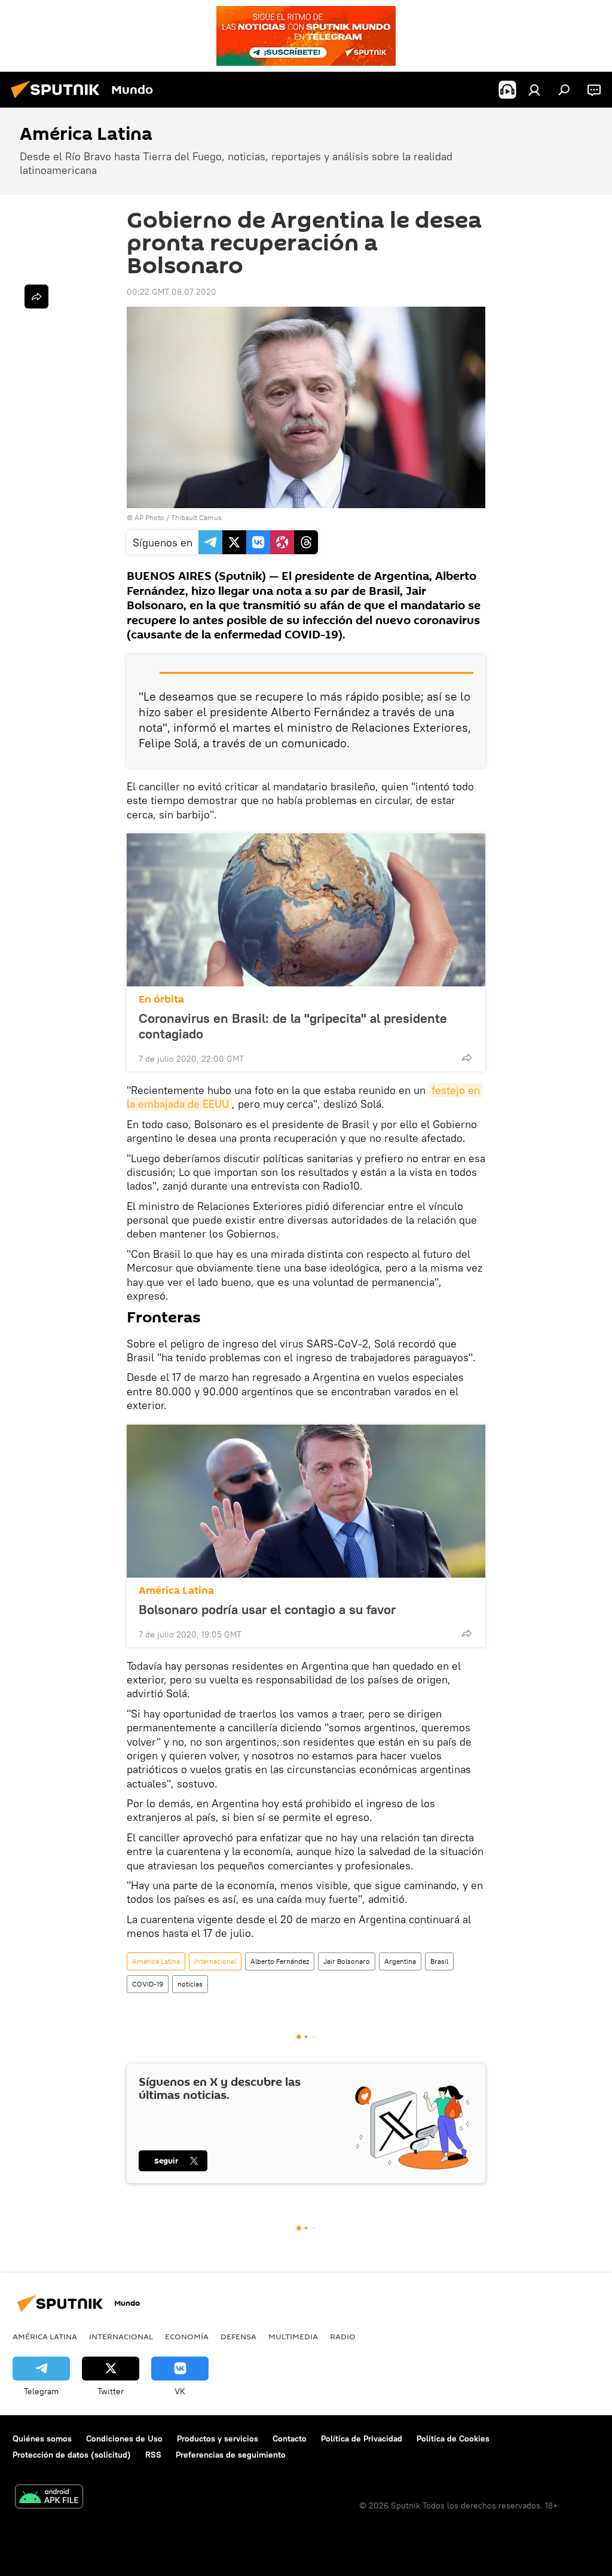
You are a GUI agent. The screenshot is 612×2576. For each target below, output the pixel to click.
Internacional (215, 1961)
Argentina (400, 1961)
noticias (190, 1984)
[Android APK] (49, 2498)
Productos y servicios (218, 2439)
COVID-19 (148, 1984)
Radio (343, 2336)
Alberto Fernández (280, 1961)
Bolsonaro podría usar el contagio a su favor (267, 1609)
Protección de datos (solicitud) (72, 2455)
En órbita (161, 999)
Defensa (238, 2336)
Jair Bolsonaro (347, 1961)
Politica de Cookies (453, 2439)
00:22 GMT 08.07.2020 (172, 292)
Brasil (439, 1961)
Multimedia (293, 2336)
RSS (153, 2455)
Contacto (290, 2439)
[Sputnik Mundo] (59, 100)
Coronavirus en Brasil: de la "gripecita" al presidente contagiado (293, 1026)
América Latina (176, 1590)
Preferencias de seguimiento (231, 2455)
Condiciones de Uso (124, 2439)
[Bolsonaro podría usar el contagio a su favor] (306, 1501)
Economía (187, 2336)
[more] (467, 1058)
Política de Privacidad (362, 2439)
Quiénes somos (42, 2439)
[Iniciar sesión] (534, 90)
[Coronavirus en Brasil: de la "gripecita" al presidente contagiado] (306, 910)
